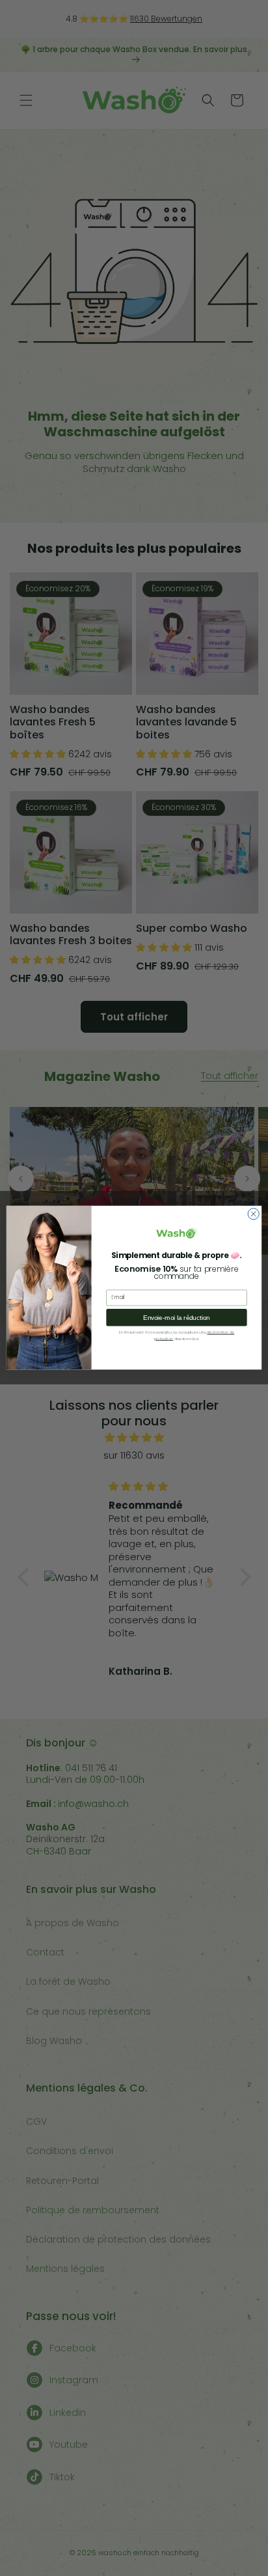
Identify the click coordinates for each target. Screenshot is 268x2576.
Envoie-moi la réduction (176, 1318)
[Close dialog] (253, 1214)
